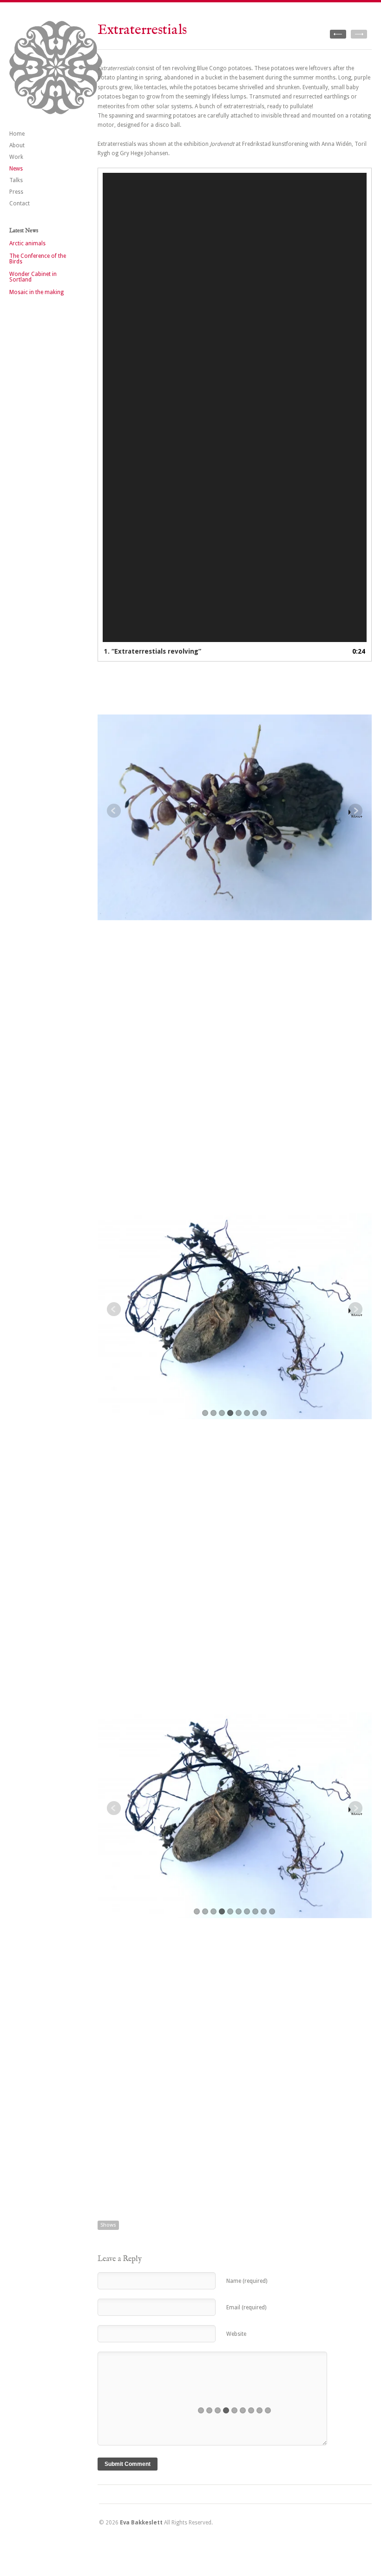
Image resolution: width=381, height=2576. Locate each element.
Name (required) (247, 2281)
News (16, 169)
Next (357, 816)
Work (16, 157)
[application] (235, 408)
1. (153, 651)
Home (17, 134)
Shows (108, 2225)
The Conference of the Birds (38, 259)
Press (16, 192)
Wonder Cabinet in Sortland (33, 277)
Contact (20, 203)
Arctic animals (27, 243)
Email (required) (246, 2307)
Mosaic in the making (36, 292)
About (17, 145)
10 (272, 1911)
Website (236, 2334)
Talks (16, 180)
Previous (114, 811)
